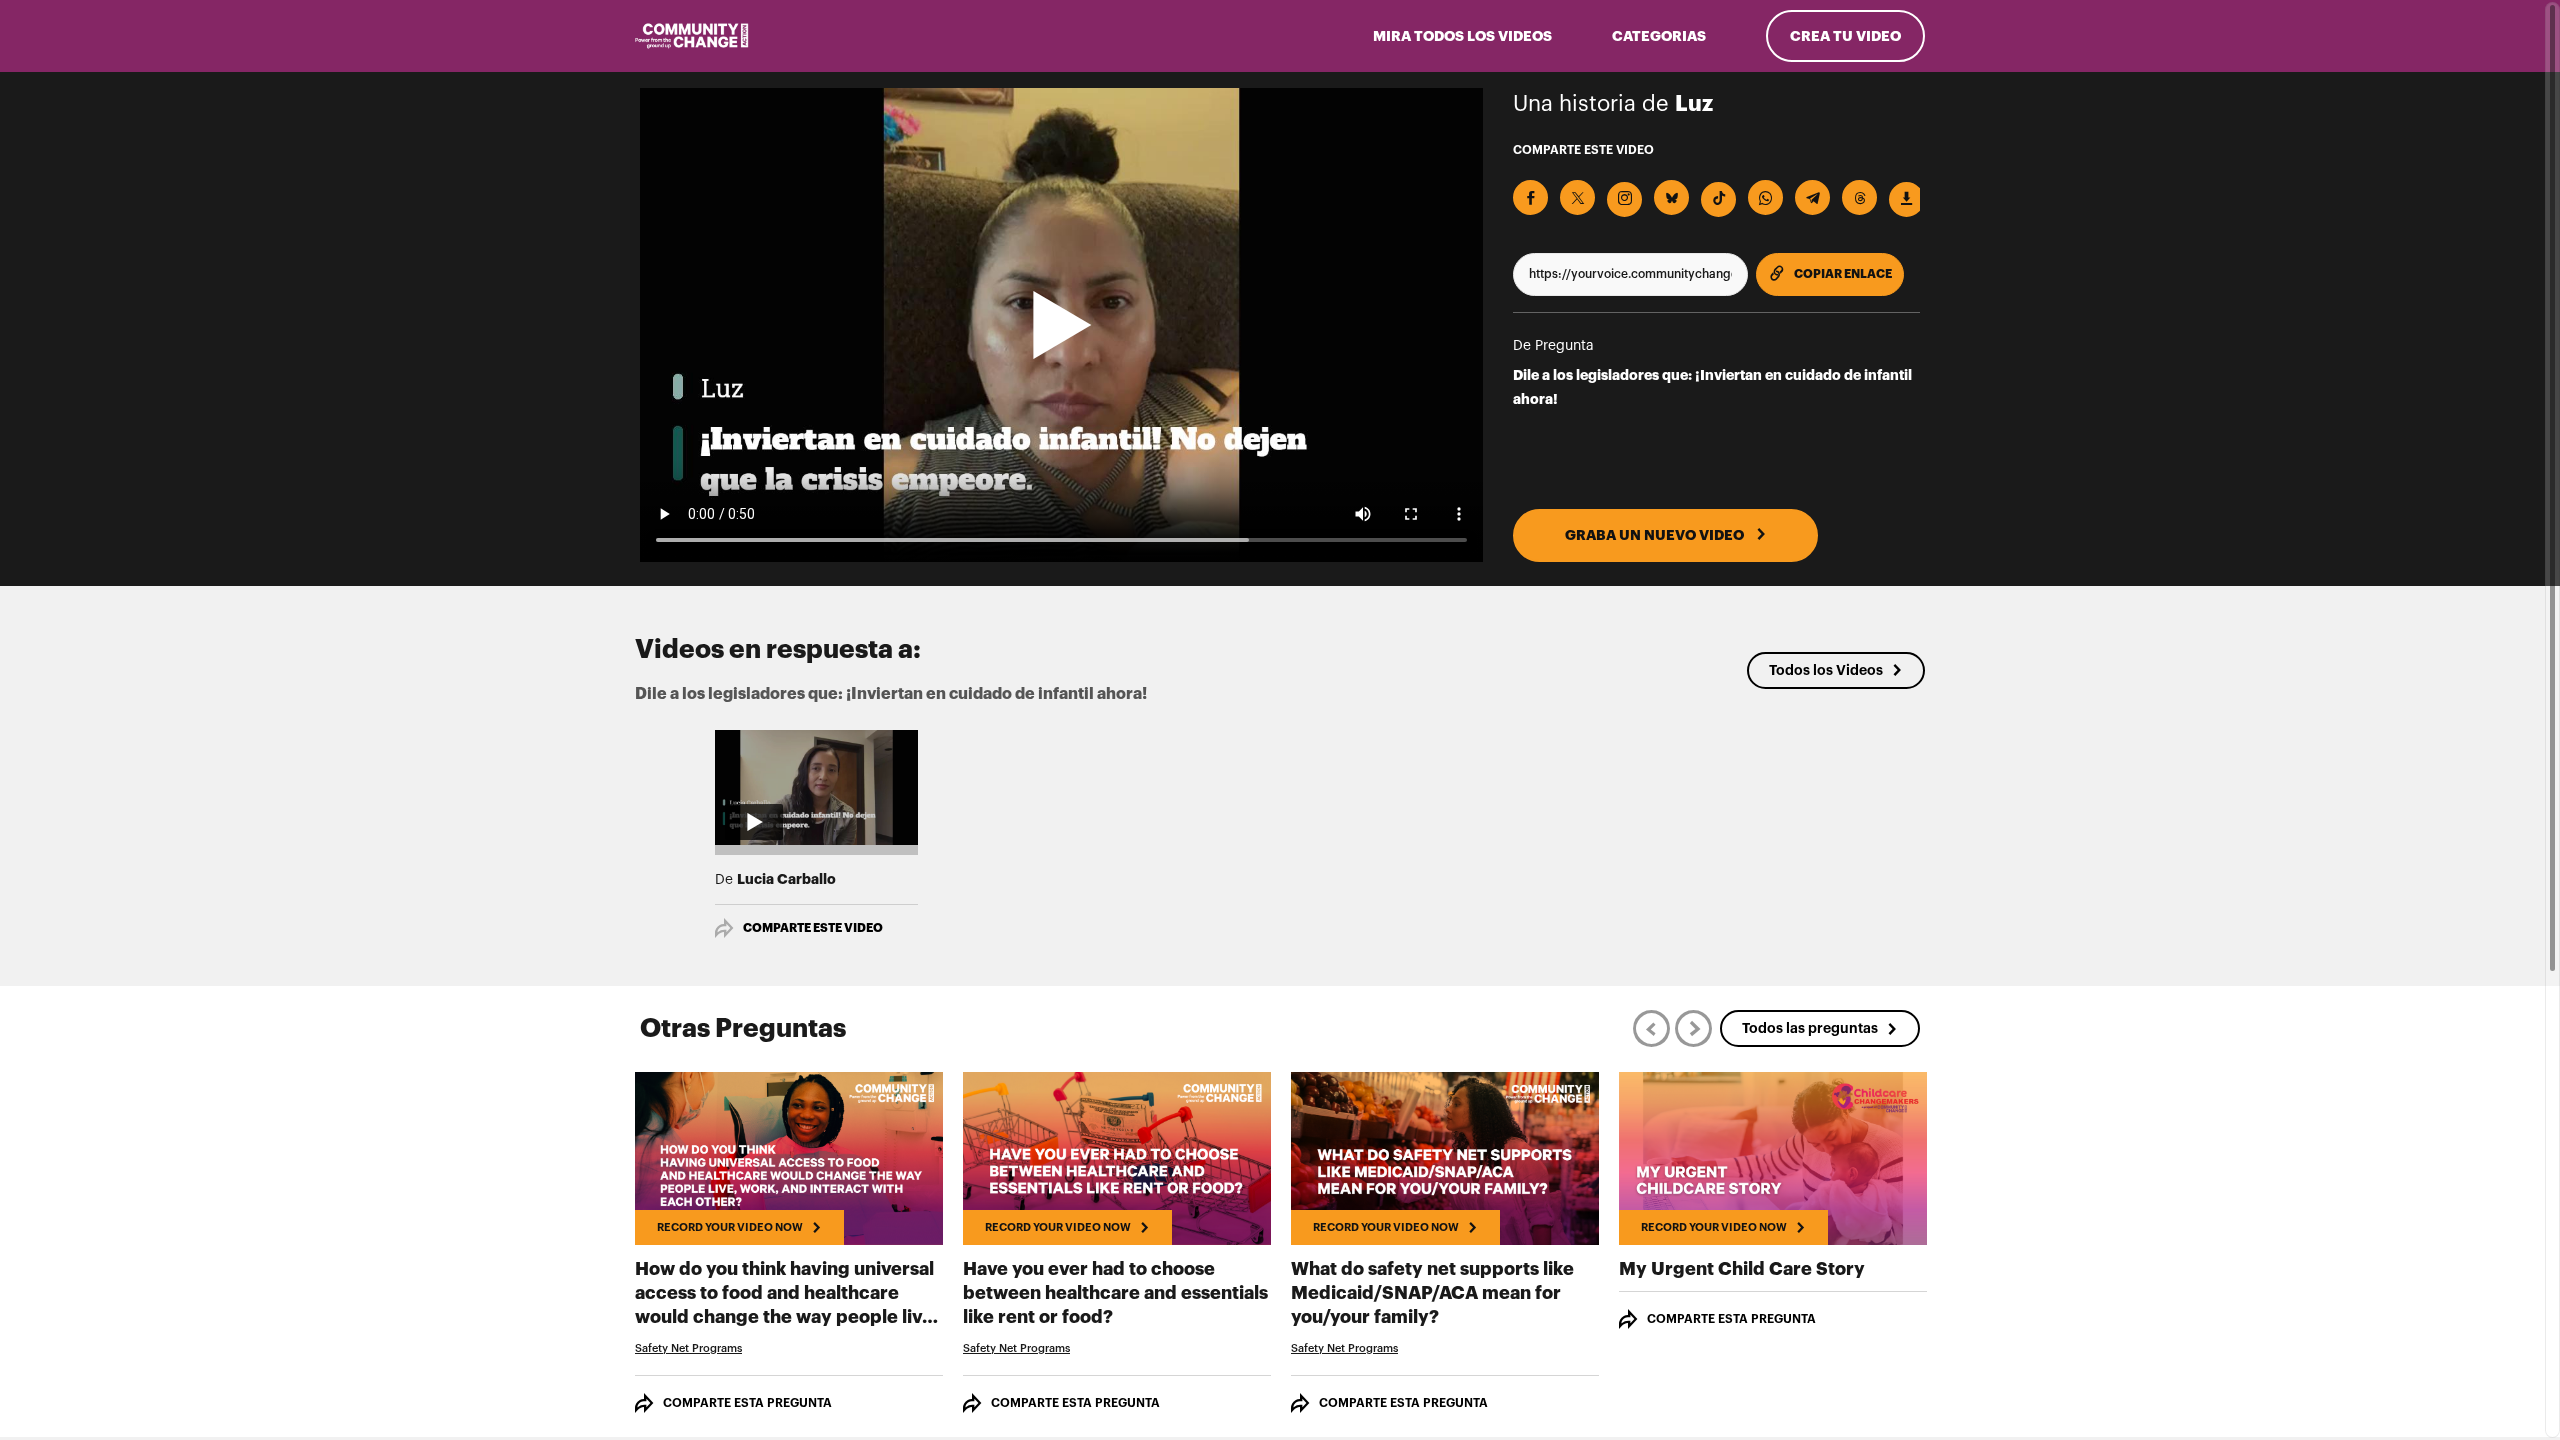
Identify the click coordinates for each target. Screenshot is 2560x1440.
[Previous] (1651, 1028)
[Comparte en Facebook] (1530, 197)
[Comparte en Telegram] (1812, 197)
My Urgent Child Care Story (1742, 1269)
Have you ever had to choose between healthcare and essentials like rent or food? (1115, 1293)
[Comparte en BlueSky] (1671, 197)
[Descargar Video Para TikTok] (1718, 199)
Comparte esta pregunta (747, 1403)
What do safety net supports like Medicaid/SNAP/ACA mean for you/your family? (1432, 1293)
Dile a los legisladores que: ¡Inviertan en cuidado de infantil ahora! (1712, 387)
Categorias (1659, 36)
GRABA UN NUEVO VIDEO (1656, 535)
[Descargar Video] (1906, 199)
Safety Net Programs (688, 1348)
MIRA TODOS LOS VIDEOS (1462, 36)
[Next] (1693, 1028)
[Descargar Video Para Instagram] (1624, 199)
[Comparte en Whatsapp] (1765, 197)
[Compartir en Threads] (1859, 197)
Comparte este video (813, 928)
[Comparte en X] (1577, 197)
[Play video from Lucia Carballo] (816, 787)
